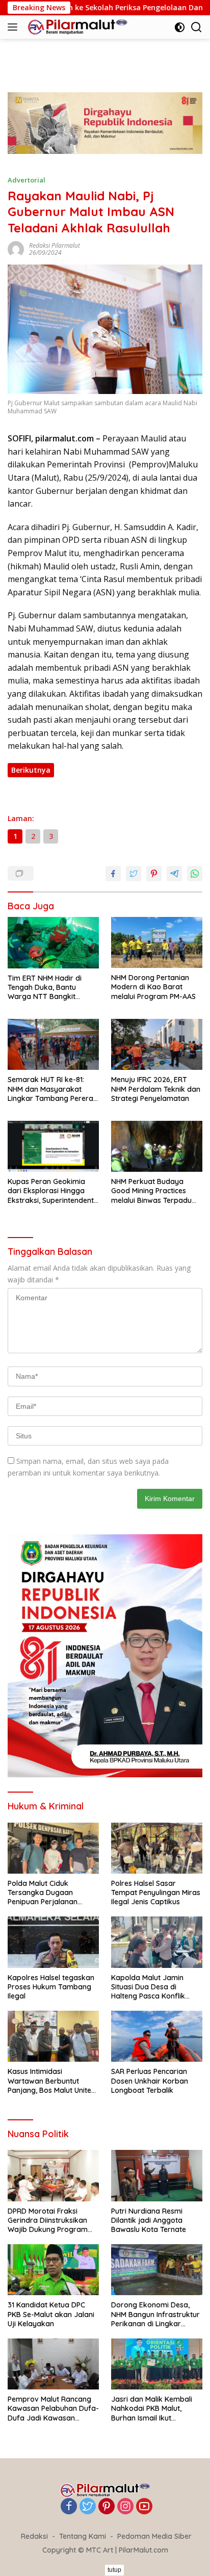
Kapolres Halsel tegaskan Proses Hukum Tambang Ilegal (51, 1987)
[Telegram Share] (174, 874)
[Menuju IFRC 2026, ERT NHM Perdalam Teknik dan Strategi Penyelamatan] (157, 1044)
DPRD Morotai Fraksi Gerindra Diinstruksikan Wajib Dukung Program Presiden (48, 2220)
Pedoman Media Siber (154, 2536)
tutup (114, 2570)
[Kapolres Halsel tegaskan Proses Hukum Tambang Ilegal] (53, 1942)
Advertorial (27, 180)
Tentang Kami (83, 2536)
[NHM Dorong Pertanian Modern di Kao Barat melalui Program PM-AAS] (157, 942)
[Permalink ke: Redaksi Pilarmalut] (16, 248)
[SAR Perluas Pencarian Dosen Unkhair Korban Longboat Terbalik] (157, 2036)
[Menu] (15, 27)
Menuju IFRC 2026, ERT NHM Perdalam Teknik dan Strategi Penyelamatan (156, 1089)
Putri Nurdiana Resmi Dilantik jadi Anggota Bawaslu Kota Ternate (149, 2220)
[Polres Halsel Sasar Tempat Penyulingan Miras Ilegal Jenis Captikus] (157, 1848)
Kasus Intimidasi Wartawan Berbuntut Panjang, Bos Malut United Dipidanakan (52, 2081)
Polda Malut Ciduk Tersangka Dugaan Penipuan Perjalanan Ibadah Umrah (43, 1893)
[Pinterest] (107, 2507)
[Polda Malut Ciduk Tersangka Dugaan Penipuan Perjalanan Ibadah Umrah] (53, 1848)
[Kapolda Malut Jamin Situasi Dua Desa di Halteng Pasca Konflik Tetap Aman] (157, 1942)
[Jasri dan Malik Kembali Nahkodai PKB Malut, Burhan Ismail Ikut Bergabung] (157, 2364)
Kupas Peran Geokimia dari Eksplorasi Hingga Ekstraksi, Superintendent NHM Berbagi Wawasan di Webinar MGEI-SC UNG (52, 1191)
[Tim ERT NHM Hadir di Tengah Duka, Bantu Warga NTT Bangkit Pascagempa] (53, 943)
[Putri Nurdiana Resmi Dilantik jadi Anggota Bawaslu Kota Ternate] (157, 2175)
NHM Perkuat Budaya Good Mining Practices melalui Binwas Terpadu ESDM (151, 1191)
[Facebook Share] (113, 874)
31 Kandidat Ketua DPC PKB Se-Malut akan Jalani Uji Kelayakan (51, 2314)
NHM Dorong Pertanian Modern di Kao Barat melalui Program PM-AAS (153, 987)
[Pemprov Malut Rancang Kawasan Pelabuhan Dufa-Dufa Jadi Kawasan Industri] (53, 2364)
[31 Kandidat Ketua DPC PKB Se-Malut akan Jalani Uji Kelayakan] (53, 2270)
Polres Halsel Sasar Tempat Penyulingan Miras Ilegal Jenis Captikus (156, 1892)
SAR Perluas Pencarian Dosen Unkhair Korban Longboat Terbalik (150, 2081)
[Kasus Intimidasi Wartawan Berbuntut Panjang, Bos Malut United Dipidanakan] (53, 2036)
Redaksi (34, 2536)
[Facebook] (69, 2507)
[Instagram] (125, 2507)
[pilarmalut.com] (76, 27)
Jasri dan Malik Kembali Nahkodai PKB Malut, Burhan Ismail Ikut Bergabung (152, 2409)
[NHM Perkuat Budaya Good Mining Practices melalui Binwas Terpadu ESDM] (157, 1146)
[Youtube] (144, 2507)
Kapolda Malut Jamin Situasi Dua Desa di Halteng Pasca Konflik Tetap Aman (148, 1987)
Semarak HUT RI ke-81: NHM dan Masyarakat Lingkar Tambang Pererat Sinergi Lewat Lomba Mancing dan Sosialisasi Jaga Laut (52, 1089)
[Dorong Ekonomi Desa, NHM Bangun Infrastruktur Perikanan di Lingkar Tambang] (157, 2270)
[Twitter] (88, 2507)
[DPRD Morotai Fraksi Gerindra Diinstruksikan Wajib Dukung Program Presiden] (53, 2175)
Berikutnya (31, 770)
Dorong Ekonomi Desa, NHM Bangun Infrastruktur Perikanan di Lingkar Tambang (155, 2314)
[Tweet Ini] (134, 874)
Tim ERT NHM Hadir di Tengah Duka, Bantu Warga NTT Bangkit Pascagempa (45, 988)
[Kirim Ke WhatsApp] (195, 874)
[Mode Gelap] (180, 27)
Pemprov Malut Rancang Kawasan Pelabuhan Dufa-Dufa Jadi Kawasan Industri (53, 2409)
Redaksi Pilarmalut (55, 245)
